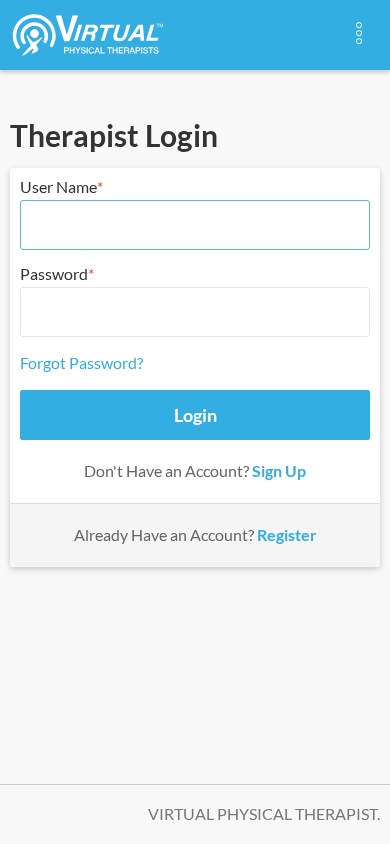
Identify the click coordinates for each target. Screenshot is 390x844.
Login (195, 415)
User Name (58, 186)
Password (54, 273)
